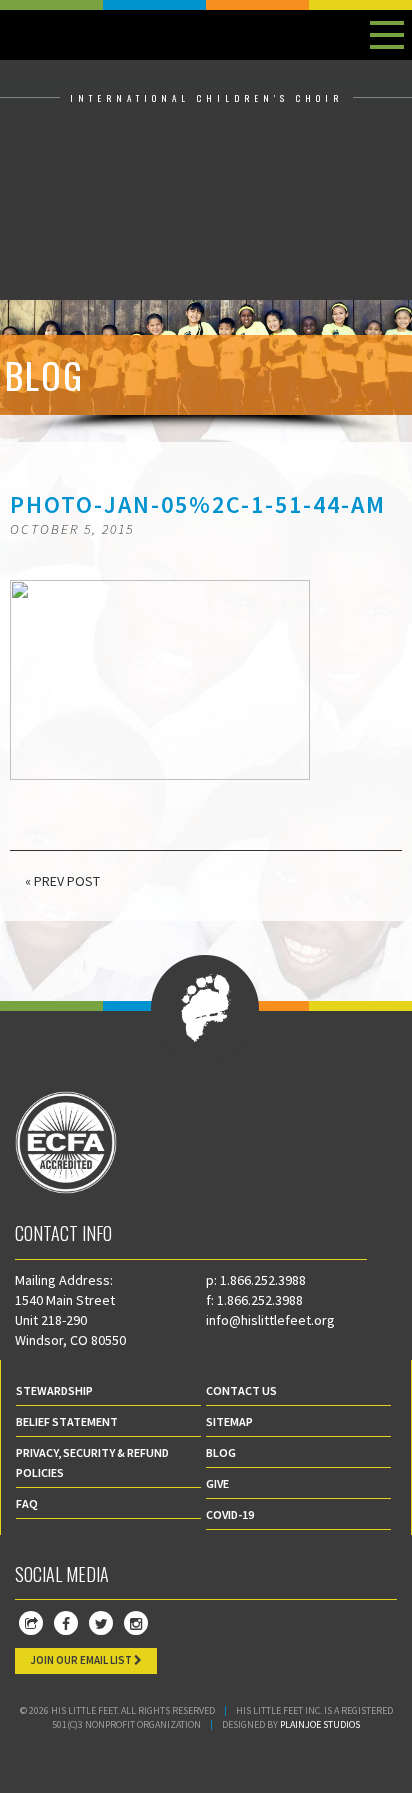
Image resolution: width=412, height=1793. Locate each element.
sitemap (229, 1421)
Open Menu (387, 35)
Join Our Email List (82, 1660)
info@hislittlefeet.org (270, 1320)
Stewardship (54, 1390)
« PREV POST (62, 881)
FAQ (27, 1503)
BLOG (221, 1452)
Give (217, 1483)
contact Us (241, 1390)
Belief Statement (67, 1421)
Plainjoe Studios (320, 1724)
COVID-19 (230, 1514)
